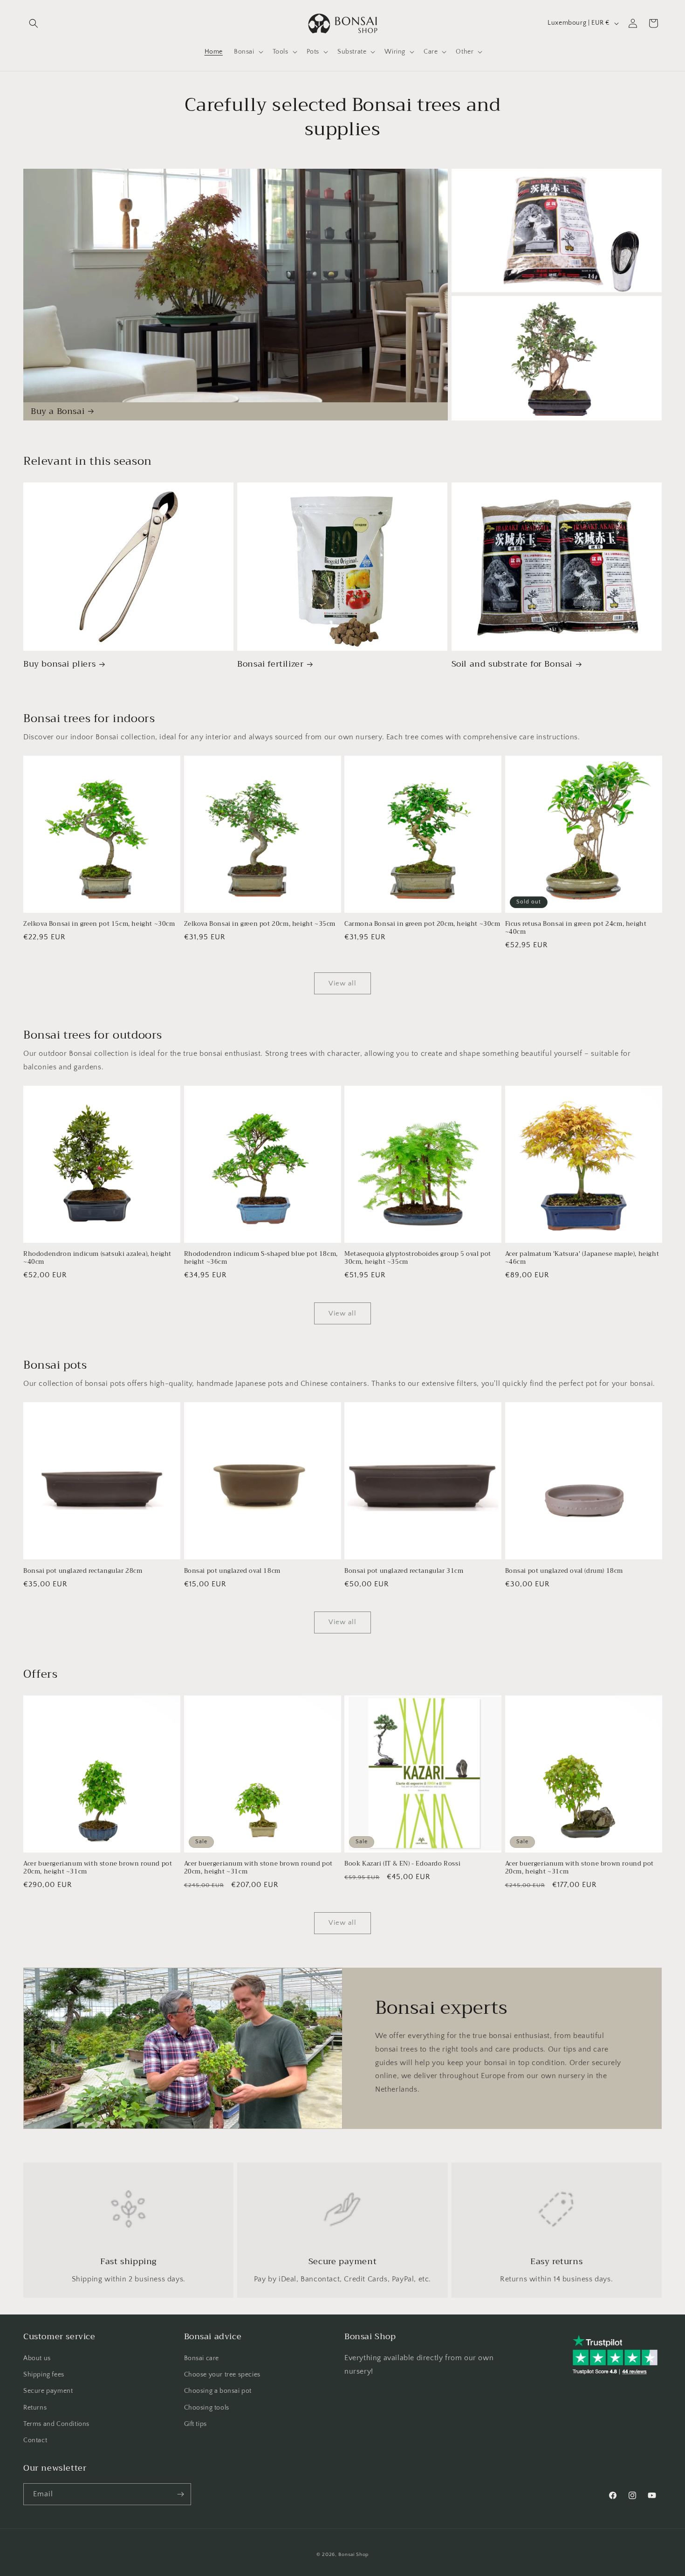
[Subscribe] (180, 2494)
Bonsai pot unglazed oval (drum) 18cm (564, 1571)
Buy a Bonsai (58, 411)
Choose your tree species (222, 2375)
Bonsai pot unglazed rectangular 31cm (404, 1571)
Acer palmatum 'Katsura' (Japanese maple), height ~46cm (582, 1258)
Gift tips (195, 2424)
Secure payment (48, 2391)
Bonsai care (202, 2358)
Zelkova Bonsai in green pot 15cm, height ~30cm (99, 924)
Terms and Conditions (56, 2424)
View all (342, 983)
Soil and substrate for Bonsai (512, 664)
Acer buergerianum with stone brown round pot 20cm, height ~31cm (98, 1868)
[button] (34, 23)
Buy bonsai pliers (59, 664)
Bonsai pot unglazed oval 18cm (232, 1571)
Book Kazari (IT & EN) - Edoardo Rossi (402, 1864)
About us (37, 2358)
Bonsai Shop (353, 2555)
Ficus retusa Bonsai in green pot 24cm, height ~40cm (576, 928)
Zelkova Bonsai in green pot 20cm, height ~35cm (260, 924)
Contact (35, 2440)
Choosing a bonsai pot (218, 2391)
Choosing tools (207, 2408)
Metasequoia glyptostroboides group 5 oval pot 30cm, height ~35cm (418, 1258)
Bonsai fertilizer (270, 664)
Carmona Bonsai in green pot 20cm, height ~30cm (422, 924)
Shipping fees (44, 2375)
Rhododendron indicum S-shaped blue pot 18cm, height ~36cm (261, 1258)
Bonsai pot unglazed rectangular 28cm (83, 1571)
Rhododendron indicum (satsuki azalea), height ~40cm (97, 1258)
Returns (35, 2408)
